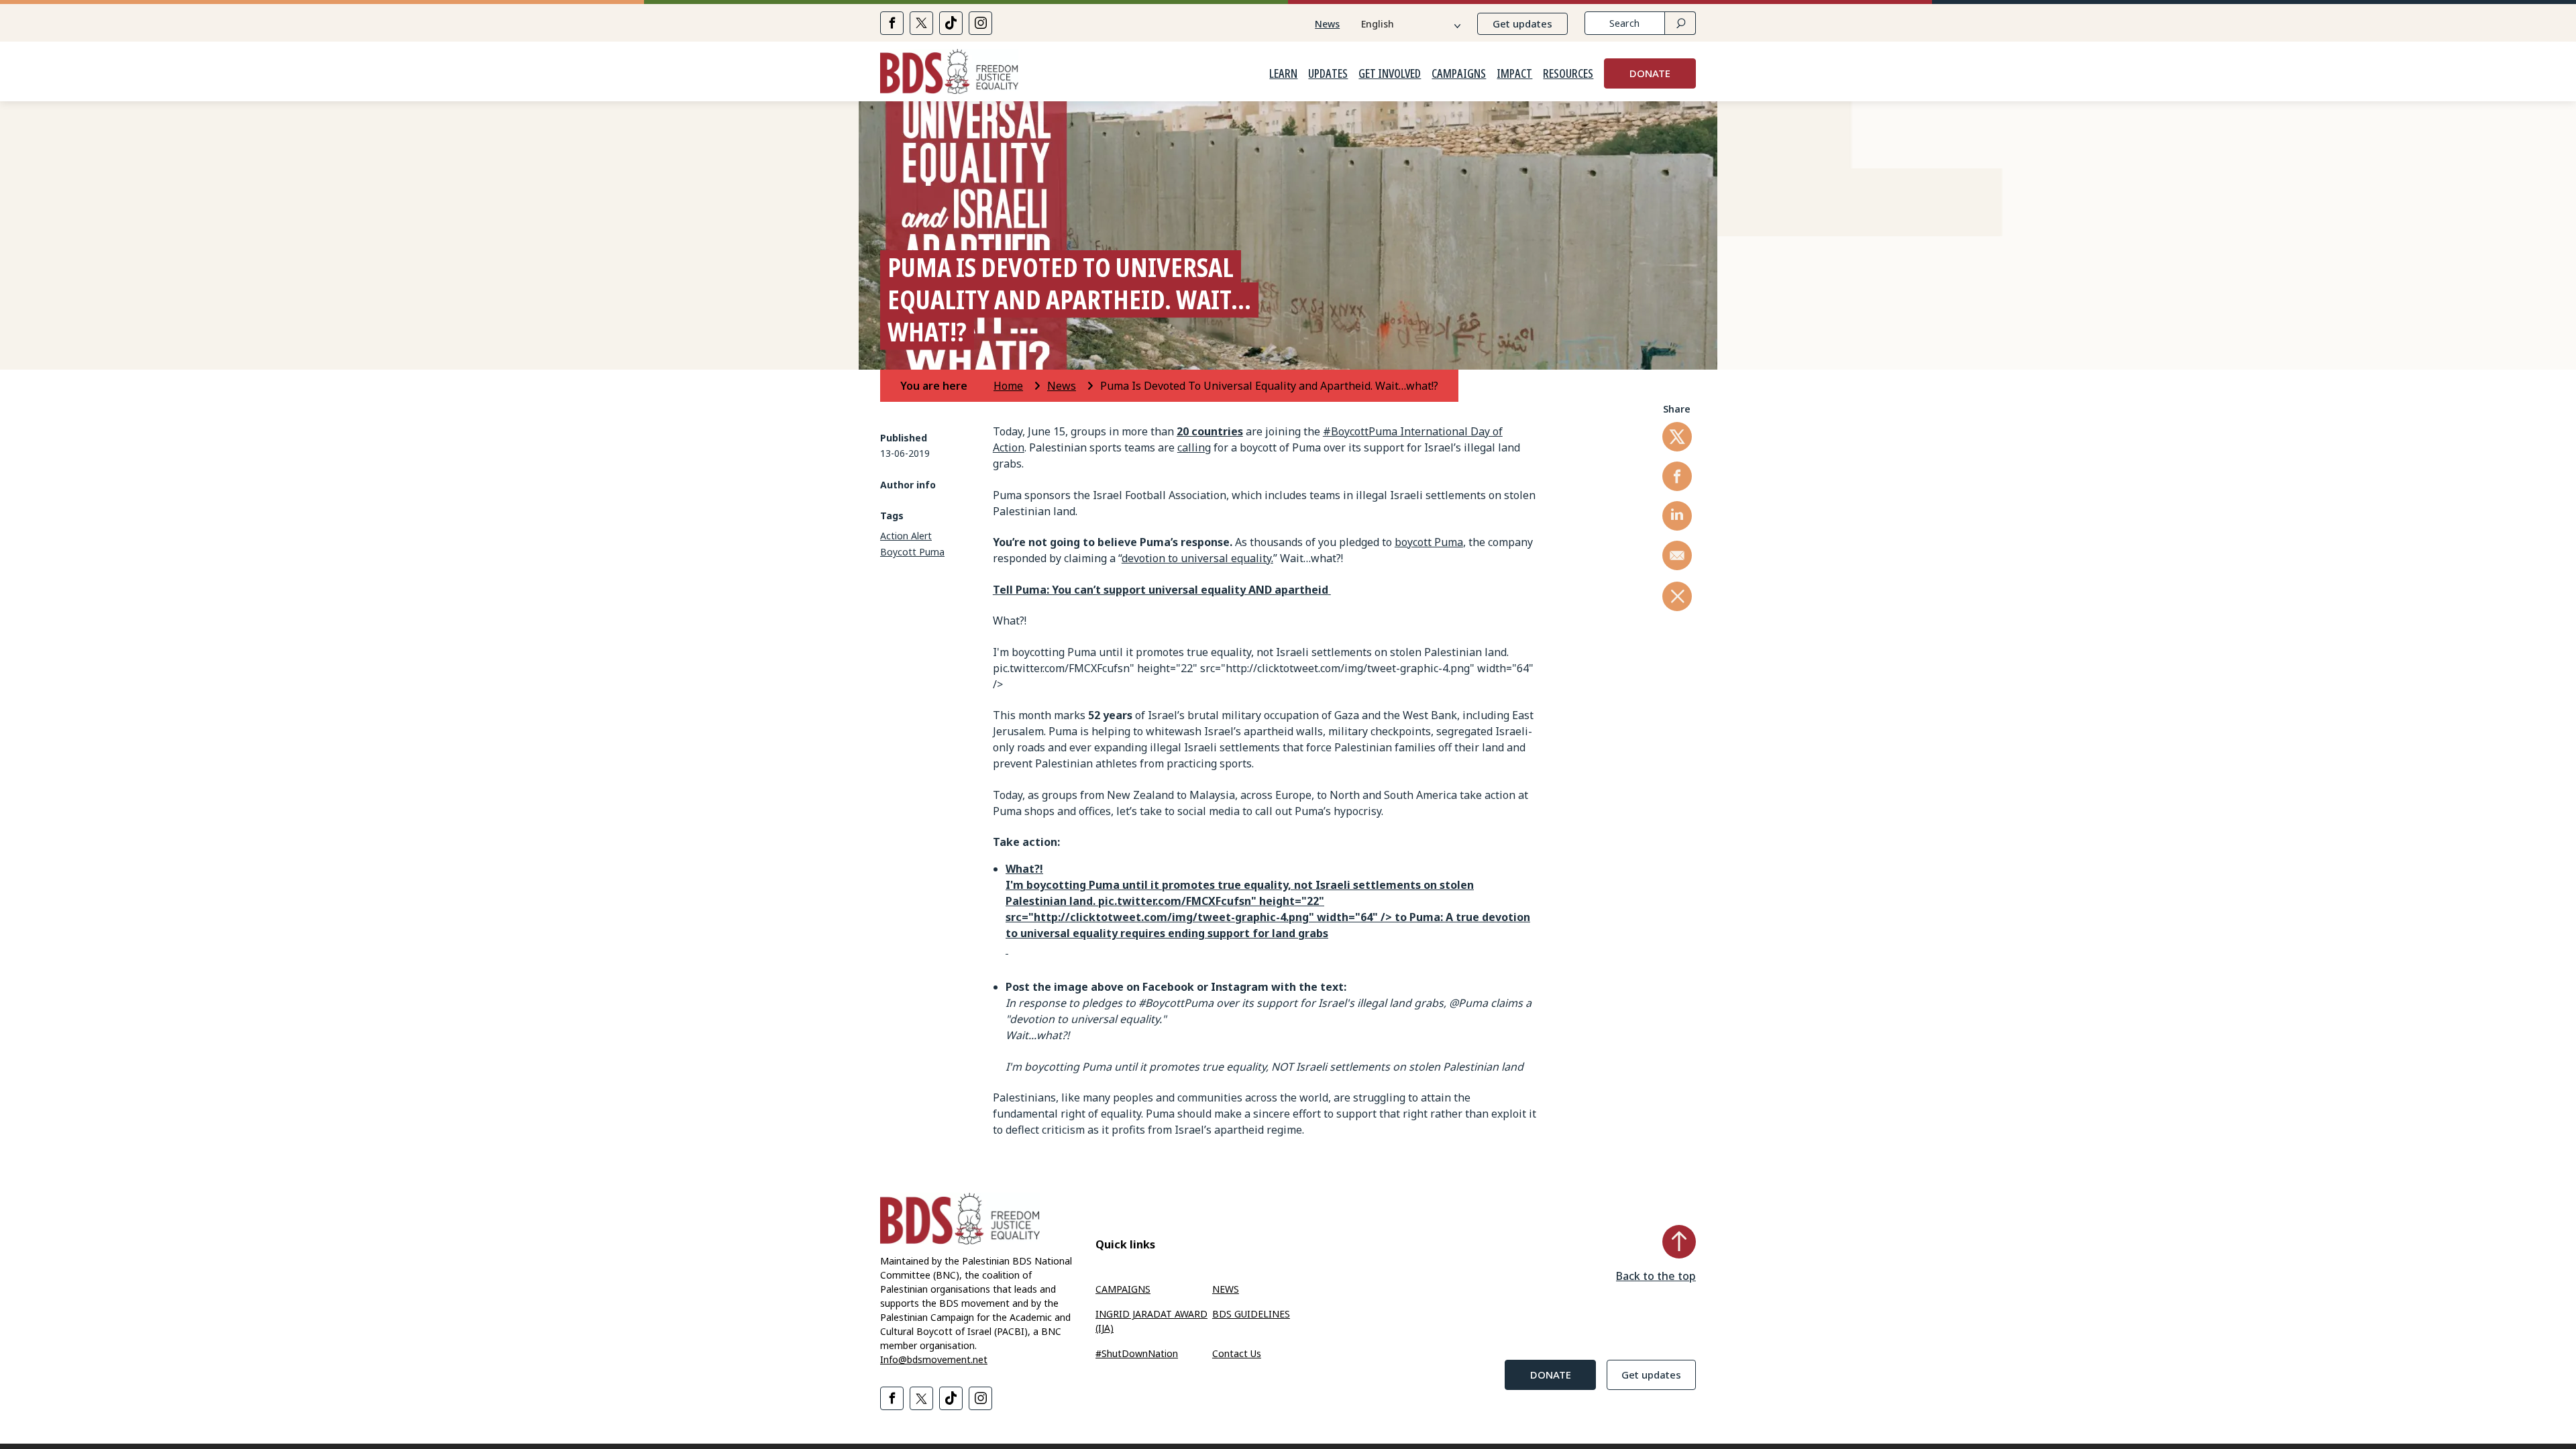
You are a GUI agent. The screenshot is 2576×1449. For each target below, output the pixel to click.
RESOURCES (1568, 74)
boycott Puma (1429, 542)
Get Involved (1390, 74)
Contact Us (1237, 1353)
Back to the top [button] (1656, 1276)
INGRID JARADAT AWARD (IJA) (1151, 1321)
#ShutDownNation (1137, 1353)
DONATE (1650, 73)
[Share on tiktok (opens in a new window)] (951, 23)
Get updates (1522, 23)
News (1327, 24)
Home (1008, 386)
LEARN (1283, 74)
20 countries (1210, 431)
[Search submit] (1680, 23)
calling (1194, 447)
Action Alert (906, 536)
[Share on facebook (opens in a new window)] (892, 23)
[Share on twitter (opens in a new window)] (921, 23)
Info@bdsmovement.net (934, 1359)
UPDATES (1328, 74)
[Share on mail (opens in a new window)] (1677, 555)
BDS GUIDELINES (1251, 1314)
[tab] (946, 386)
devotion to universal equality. (1197, 558)
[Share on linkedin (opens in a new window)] (1677, 516)
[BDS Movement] (949, 73)
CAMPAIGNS (1459, 74)
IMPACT (1514, 74)
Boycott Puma (912, 552)
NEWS (1226, 1289)
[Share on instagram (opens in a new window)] (980, 23)
